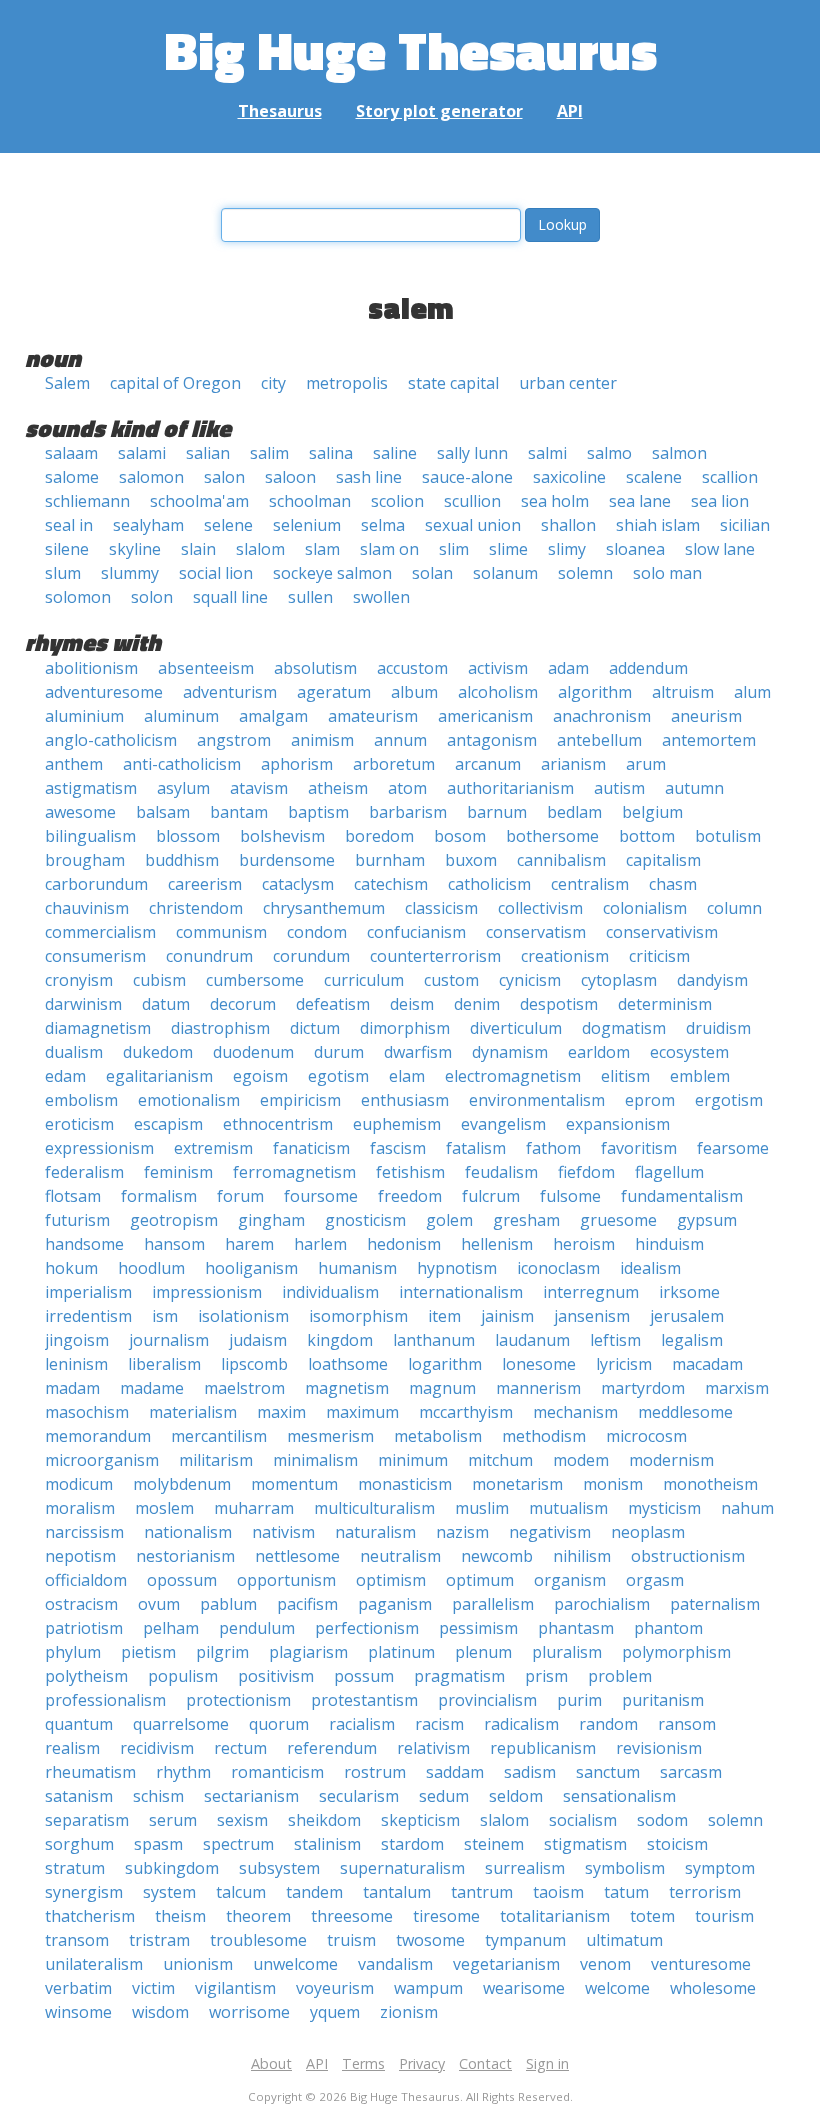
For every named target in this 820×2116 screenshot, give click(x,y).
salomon (151, 477)
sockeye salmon (332, 573)
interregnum (591, 1292)
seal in (69, 525)
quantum (79, 1724)
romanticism (277, 1772)
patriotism (84, 1628)
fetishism (410, 1172)
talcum (241, 1892)
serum (173, 1820)
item (444, 1316)
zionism (409, 2012)
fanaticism (311, 1148)
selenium (307, 525)
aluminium (84, 716)
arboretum (394, 764)
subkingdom (172, 1868)
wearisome (524, 1988)
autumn (694, 788)
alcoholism (498, 692)
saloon (290, 477)
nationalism (188, 1532)
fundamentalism (682, 1196)
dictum (315, 1028)
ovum (159, 1604)
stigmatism (585, 1844)
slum (63, 573)
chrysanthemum (324, 908)
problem (620, 1676)
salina (331, 453)
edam (65, 1076)
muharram (254, 1508)
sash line (369, 477)
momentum (294, 1484)
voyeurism (335, 1988)
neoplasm (648, 1532)
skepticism (420, 1820)
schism (158, 1796)
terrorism (705, 1892)
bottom (647, 836)
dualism (74, 1052)
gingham (271, 1220)
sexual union (473, 525)
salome (72, 477)
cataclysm (298, 884)
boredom (379, 836)
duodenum (253, 1052)
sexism (242, 1820)
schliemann (87, 501)
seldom (516, 1796)
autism (619, 788)
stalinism (327, 1844)
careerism (205, 884)
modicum (79, 1484)
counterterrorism (435, 956)
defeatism (333, 1004)
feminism (178, 1172)
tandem (314, 1892)
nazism (462, 1532)
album (414, 692)
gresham (526, 1220)
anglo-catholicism (111, 740)
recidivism (157, 1748)
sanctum (608, 1772)
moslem (164, 1508)
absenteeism (206, 668)
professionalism (105, 1700)
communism (221, 932)
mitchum (500, 1460)
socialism (583, 1820)
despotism (559, 1004)
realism (72, 1748)
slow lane (720, 549)
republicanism (543, 1748)
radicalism (521, 1724)
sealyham (148, 525)
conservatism (536, 932)
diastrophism (220, 1028)
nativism (283, 1532)
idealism (650, 1268)
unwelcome (295, 1964)
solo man (667, 573)
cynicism (530, 980)
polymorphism (676, 1652)
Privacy (422, 2063)
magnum (442, 1388)
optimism (391, 1580)
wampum (428, 1988)
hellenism (497, 1244)
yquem (335, 2012)
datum (166, 1004)
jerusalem (687, 1316)
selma (383, 525)
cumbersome (255, 980)
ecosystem (689, 1052)
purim (579, 1700)
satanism (79, 1796)
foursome (321, 1196)
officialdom (86, 1580)
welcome (617, 1988)
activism (498, 668)
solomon (78, 597)
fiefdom (586, 1172)
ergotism (729, 1100)
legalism (692, 1340)
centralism (590, 884)
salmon (679, 453)
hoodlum (151, 1268)
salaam (71, 453)
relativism (433, 1748)
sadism (530, 1772)
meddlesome (685, 1412)
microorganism (102, 1460)
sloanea (635, 549)
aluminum (181, 716)
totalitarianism (555, 1916)
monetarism (517, 1484)
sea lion (720, 501)
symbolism (625, 1868)
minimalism (315, 1460)
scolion (397, 501)
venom (605, 1964)
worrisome (249, 2012)
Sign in (547, 2063)
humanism (357, 1268)
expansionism (618, 1124)
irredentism (88, 1316)
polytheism (86, 1676)
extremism (213, 1148)
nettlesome (297, 1556)
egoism (260, 1076)
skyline (135, 549)
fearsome (733, 1148)
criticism (659, 956)
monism (613, 1484)
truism (351, 1940)
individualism (330, 1292)
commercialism (100, 932)
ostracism (81, 1604)
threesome (352, 1916)
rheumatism (90, 1772)
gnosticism (365, 1220)
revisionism (659, 1748)
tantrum (482, 1892)
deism (412, 1004)
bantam (239, 812)
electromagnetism (513, 1076)
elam (407, 1076)
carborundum (96, 884)
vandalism (395, 1964)
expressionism (99, 1148)
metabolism (438, 1436)
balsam (163, 812)
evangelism (503, 1124)
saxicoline (569, 477)
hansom (174, 1244)
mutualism (568, 1508)
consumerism (95, 956)
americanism (485, 716)
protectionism (238, 1700)
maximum (362, 1412)
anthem (74, 764)
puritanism (663, 1700)
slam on (389, 549)
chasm (673, 884)
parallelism (493, 1604)
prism (546, 1676)
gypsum (707, 1220)
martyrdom (643, 1388)
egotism (338, 1076)
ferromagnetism (294, 1172)
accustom (412, 668)
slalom (260, 549)
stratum (75, 1868)
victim (153, 1988)
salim (269, 453)
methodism (544, 1436)
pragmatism (459, 1676)
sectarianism (251, 1796)
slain (198, 549)
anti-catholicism (182, 764)
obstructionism (688, 1556)
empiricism (300, 1100)
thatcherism (90, 1916)
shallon (568, 525)
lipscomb (254, 1364)
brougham (85, 860)
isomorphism (358, 1316)
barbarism (408, 812)
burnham (390, 860)
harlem (320, 1244)
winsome (78, 2012)
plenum (483, 1652)
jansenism (592, 1316)
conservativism (662, 932)
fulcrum (491, 1196)
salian (208, 453)
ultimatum (624, 1940)
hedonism (404, 1244)
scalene (654, 477)
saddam (455, 1772)
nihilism (582, 1556)
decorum (243, 1004)
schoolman (310, 501)
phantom (668, 1628)
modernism (671, 1460)
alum (752, 692)
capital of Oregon (175, 383)
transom (77, 1940)
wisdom (160, 2012)
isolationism (243, 1316)
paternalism (715, 1604)
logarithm (445, 1364)
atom (407, 788)
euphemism (397, 1124)
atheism (338, 788)
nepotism (80, 1556)
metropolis (347, 383)
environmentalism (537, 1100)
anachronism (602, 716)
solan (432, 573)
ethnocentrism (278, 1124)
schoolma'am (199, 501)
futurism (77, 1220)
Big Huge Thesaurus (410, 49)
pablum (228, 1604)
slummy (130, 573)
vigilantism (235, 1988)
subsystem (279, 1868)
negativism (550, 1532)
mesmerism (330, 1436)
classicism (441, 908)
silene (67, 549)
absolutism (315, 668)
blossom (188, 836)
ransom (687, 1724)
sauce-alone (467, 477)
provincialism (487, 1700)
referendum (332, 1748)
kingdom (340, 1340)
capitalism (663, 860)
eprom (650, 1100)
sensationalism (619, 1796)
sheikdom (324, 1820)
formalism (159, 1196)
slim (454, 549)
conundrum (209, 956)
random (608, 1724)
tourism (724, 1916)
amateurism (373, 716)
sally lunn (472, 453)
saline (395, 453)
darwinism (83, 1004)
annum (400, 740)
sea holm (555, 501)
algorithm (595, 692)
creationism (565, 956)
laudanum (532, 1340)
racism (439, 1724)
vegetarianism (506, 1964)
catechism (391, 884)
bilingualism (90, 836)
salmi (547, 453)
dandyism (712, 980)
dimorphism (405, 1028)
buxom (471, 860)
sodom (662, 1820)
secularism (359, 1796)
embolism (81, 1100)
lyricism (624, 1364)
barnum (497, 812)
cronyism (79, 980)
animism (322, 740)
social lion (216, 573)
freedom (410, 1196)
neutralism (400, 1556)
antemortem (709, 740)
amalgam (273, 716)
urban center (568, 383)
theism (180, 1916)
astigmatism (91, 788)
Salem (67, 383)
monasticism (405, 1484)
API (570, 111)
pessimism (478, 1628)
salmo (609, 453)
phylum (73, 1652)
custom (451, 980)
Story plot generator (439, 111)
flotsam (73, 1196)
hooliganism (251, 1268)
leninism (76, 1364)
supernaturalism (402, 1868)
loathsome (348, 1364)
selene (228, 525)
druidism (718, 1028)
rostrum (375, 1772)
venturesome (701, 1964)
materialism (193, 1412)
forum (240, 1196)
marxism (737, 1388)
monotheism (710, 1484)
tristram (159, 1940)
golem (449, 1220)
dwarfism (418, 1052)
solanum (505, 573)
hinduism (669, 1244)
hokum (71, 1268)
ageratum (334, 692)
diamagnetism (98, 1028)
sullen (310, 597)
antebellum (599, 740)
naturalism (375, 1532)
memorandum (98, 1436)
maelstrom (244, 1388)
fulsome (570, 1196)
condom (317, 932)
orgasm (655, 1580)
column (734, 908)
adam (568, 668)
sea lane (640, 501)
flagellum (669, 1172)
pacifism (307, 1604)
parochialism (602, 1604)
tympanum (525, 1940)
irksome (689, 1292)
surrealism (525, 1868)
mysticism (664, 1508)
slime (508, 549)
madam (72, 1388)
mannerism (538, 1388)
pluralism (567, 1652)
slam (322, 549)
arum (646, 764)
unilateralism (94, 1964)
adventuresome (104, 692)
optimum (480, 1580)
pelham (171, 1628)
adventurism (230, 692)
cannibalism (561, 860)
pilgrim (222, 1652)
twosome (430, 1940)
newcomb (497, 1556)
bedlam (574, 812)
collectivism (540, 908)
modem (581, 1460)
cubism (159, 980)
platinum (401, 1652)
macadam (707, 1364)
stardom (412, 1844)
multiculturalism (374, 1508)
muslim (482, 1508)
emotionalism (189, 1100)
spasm (158, 1844)
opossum (182, 1580)
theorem (258, 1916)
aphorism (297, 764)
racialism (362, 1724)
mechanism (575, 1412)
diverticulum (516, 1028)
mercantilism (219, 1436)
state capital (453, 383)
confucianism (416, 932)
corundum (311, 956)
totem (652, 1916)
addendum (648, 668)
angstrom (234, 740)
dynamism (510, 1052)
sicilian (745, 525)
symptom (720, 1868)
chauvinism (87, 908)
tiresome (446, 1916)
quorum (279, 1724)
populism (183, 1676)
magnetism (347, 1388)
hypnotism (457, 1268)
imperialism (88, 1292)
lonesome (539, 1364)
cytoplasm (619, 980)
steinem (494, 1844)
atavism (259, 788)
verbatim (78, 1988)
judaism (258, 1340)
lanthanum (434, 1340)
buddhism (182, 860)
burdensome (287, 860)
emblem (700, 1076)
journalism (169, 1340)
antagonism (492, 740)
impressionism (207, 1292)
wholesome (713, 1988)
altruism (683, 692)
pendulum (257, 1628)
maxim (281, 1412)
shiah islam (658, 525)
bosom (460, 836)
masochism (87, 1412)
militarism (216, 1460)
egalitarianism (159, 1076)
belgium (652, 812)
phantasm (576, 1628)
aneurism (706, 716)
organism (570, 1580)
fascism (398, 1148)
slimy (567, 549)
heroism (584, 1244)
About (271, 2063)
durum (339, 1052)
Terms (363, 2063)
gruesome (618, 1220)
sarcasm (691, 1772)
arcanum (488, 764)
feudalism (501, 1172)
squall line (230, 597)
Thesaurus (280, 111)
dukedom (158, 1052)
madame (152, 1388)
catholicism (489, 884)
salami (142, 453)
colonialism (645, 908)
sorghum (79, 1844)
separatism (87, 1820)
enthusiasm (405, 1100)
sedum (444, 1796)
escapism (168, 1124)
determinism (665, 1004)
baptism (318, 812)
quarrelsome (181, 1724)
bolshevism (282, 836)
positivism (276, 1676)
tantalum (397, 1892)
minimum (413, 1460)
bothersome (552, 836)
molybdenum (182, 1484)
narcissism (84, 1532)
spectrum (238, 1844)
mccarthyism (466, 1412)
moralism (80, 1508)
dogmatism (624, 1028)
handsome (84, 1244)
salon (224, 477)
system (169, 1892)
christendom (196, 908)
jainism (507, 1316)
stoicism (677, 1844)
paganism (395, 1604)
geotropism (174, 1220)
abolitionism (91, 668)
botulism (728, 836)
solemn (585, 573)
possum (364, 1676)
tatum (626, 1892)
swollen (381, 597)
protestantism (364, 1700)
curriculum (364, 980)
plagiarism (308, 1652)
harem (249, 1244)
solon (152, 597)
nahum (747, 1508)
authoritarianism (510, 788)
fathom (553, 1148)
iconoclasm (558, 1268)
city (273, 383)
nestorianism (185, 1556)
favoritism (639, 1148)
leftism (615, 1340)
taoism (558, 1892)
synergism (84, 1892)
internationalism (461, 1292)
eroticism (79, 1124)
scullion (472, 501)
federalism (84, 1172)
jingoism (77, 1340)
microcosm (646, 1436)
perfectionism (367, 1628)
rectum (240, 1748)
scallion (730, 477)
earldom (599, 1052)
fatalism (476, 1148)
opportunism (286, 1580)
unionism (198, 1964)
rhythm (183, 1772)
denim (477, 1004)
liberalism (164, 1364)
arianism (573, 764)
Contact (485, 2063)
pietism (148, 1652)
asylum (183, 788)
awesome (80, 812)
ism (165, 1316)
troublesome (258, 1940)
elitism (625, 1076)
